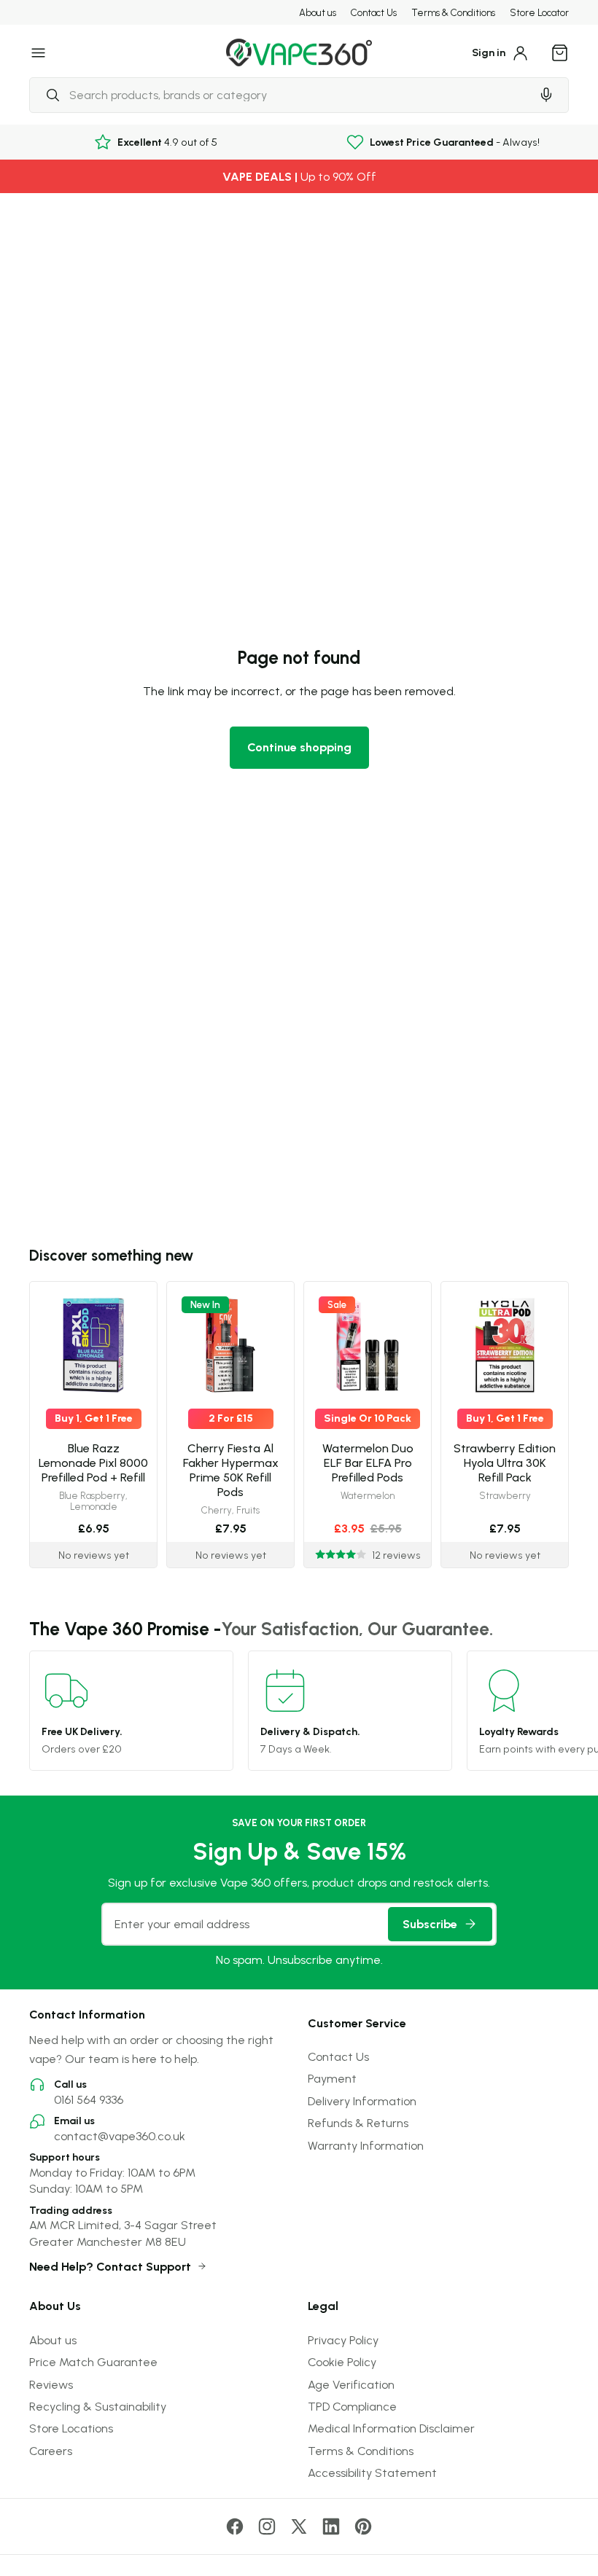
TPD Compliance (352, 2406)
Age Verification (351, 2384)
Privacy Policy (343, 2340)
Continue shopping (299, 747)
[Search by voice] (546, 95)
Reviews (51, 2384)
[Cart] (560, 52)
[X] (299, 2526)
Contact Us (374, 12)
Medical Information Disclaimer (391, 2428)
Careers (51, 2451)
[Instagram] (267, 2526)
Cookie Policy (342, 2362)
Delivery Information (362, 2101)
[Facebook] (235, 2526)
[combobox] (280, 95)
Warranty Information (366, 2145)
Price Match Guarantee (93, 2362)
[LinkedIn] (331, 2526)
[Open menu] (39, 52)
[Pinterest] (363, 2526)
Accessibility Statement (372, 2473)
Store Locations (71, 2428)
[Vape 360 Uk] (299, 53)
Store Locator (539, 12)
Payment (332, 2078)
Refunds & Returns (358, 2123)
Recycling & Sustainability (98, 2406)
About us (318, 12)
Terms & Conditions (453, 12)
